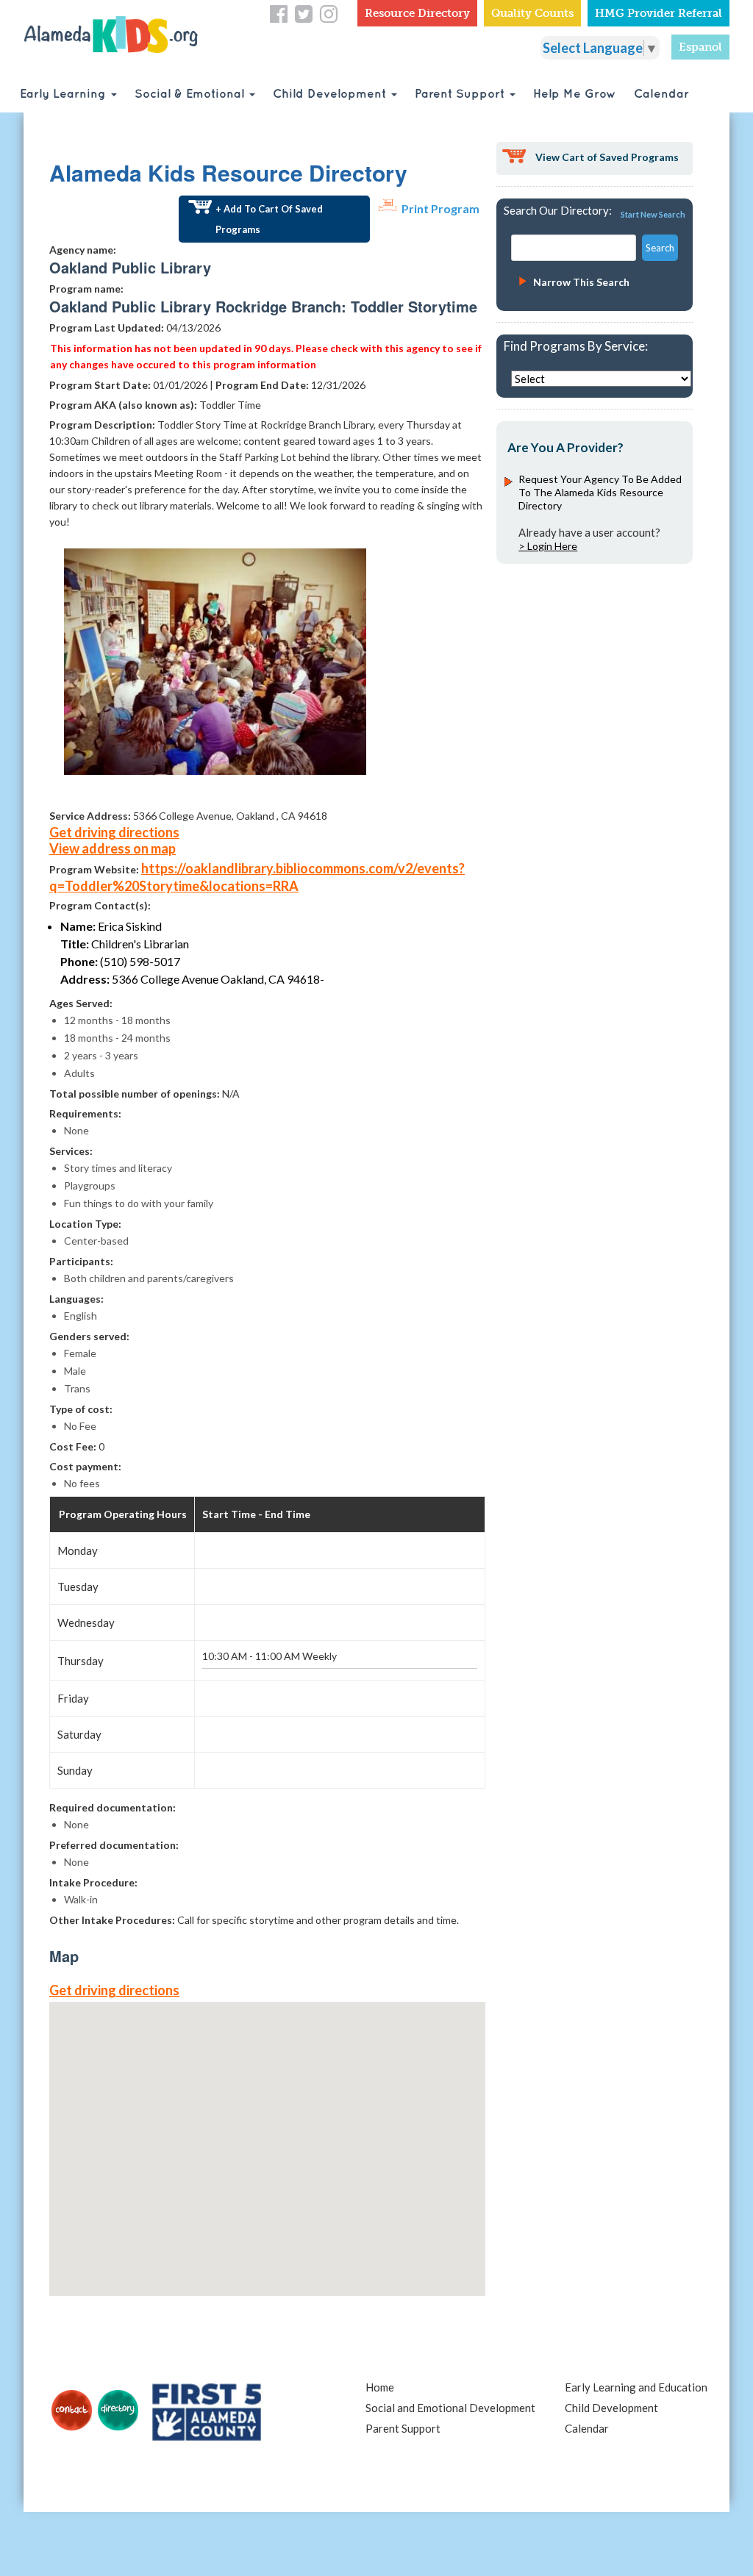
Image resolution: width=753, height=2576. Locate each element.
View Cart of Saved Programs (607, 157)
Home (380, 2387)
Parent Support (461, 94)
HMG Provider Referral (659, 13)
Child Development (331, 94)
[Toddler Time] (215, 660)
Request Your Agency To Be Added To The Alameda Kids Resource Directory (600, 492)
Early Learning (65, 94)
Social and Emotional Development (450, 2408)
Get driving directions (114, 832)
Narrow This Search (581, 282)
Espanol (700, 47)
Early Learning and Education (636, 2387)
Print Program (440, 208)
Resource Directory (417, 13)
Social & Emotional (191, 94)
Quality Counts (532, 13)
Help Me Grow (575, 94)
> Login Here (548, 546)
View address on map (113, 848)
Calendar (661, 94)
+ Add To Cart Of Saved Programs (269, 219)
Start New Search (653, 214)
